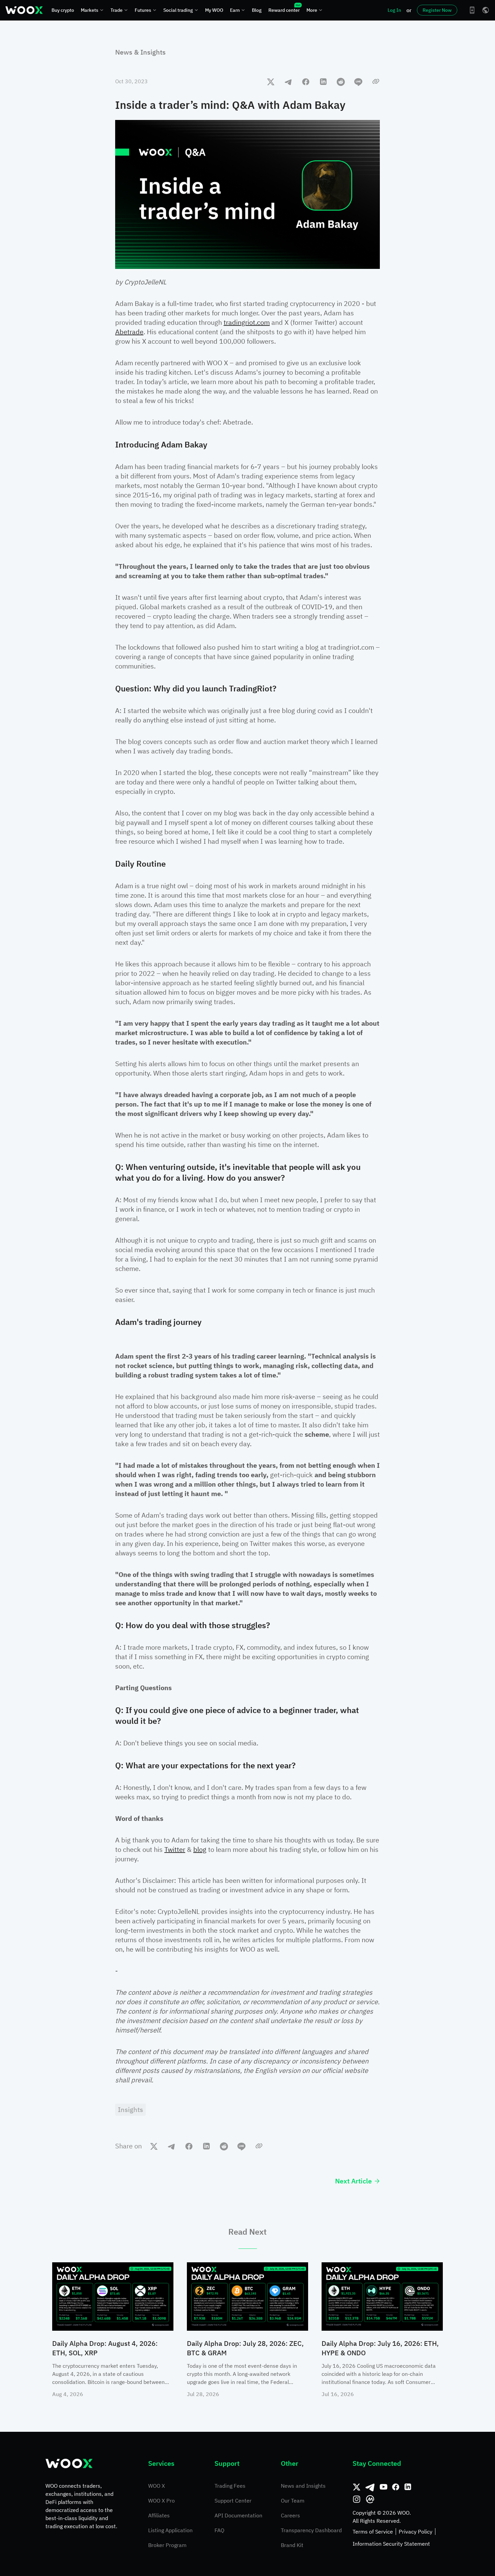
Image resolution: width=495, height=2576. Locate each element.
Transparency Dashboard (311, 2530)
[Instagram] (357, 2499)
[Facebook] (396, 2487)
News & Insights (140, 52)
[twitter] (271, 82)
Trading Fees (230, 2486)
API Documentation (238, 2515)
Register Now (437, 10)
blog (200, 1849)
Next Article (353, 2181)
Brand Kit (292, 2545)
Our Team (293, 2501)
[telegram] (288, 82)
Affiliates (159, 2515)
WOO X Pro (161, 2501)
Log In (394, 10)
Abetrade (129, 332)
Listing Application (170, 2530)
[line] (358, 82)
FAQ (219, 2530)
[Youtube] (384, 2487)
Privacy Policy (416, 2532)
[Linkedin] (408, 2487)
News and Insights (303, 2486)
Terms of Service (373, 2532)
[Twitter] (357, 2487)
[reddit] (341, 82)
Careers (290, 2515)
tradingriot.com (247, 322)
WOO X (157, 2486)
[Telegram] (370, 2487)
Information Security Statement (391, 2544)
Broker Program (167, 2545)
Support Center (233, 2501)
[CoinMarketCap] (370, 2499)
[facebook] (306, 82)
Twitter (175, 1849)
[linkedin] (323, 82)
